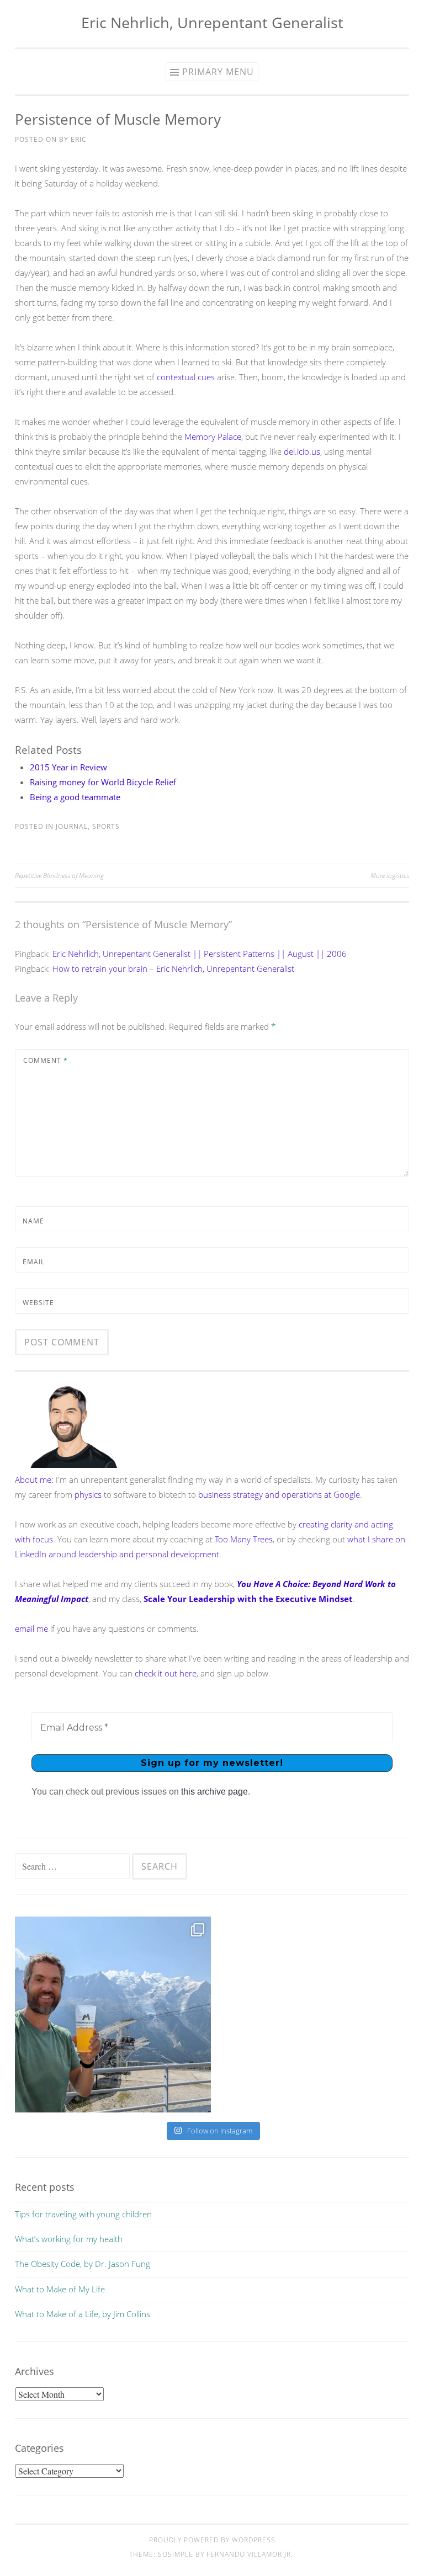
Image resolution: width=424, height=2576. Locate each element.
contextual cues (186, 377)
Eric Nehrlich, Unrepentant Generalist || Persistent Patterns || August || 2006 (200, 954)
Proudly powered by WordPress (212, 2540)
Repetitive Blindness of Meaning (59, 875)
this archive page (214, 1792)
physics (88, 1494)
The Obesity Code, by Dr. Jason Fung (83, 2264)
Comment (46, 1060)
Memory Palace (213, 437)
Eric (79, 139)
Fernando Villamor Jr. (250, 2554)
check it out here (166, 1673)
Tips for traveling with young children (83, 2214)
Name (33, 1221)
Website (38, 1303)
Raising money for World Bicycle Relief (103, 782)
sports (106, 826)
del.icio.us (302, 451)
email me (31, 1628)
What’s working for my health (69, 2239)
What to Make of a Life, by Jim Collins (83, 2314)
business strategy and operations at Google (279, 1494)
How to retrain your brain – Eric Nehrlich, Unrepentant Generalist (173, 968)
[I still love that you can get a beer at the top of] (113, 2015)
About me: (34, 1479)
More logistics (390, 875)
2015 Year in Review (68, 767)
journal (72, 826)
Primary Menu (218, 72)
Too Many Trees (244, 1539)
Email (34, 1262)
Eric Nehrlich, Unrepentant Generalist (212, 22)
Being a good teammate (75, 797)
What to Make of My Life (60, 2289)
